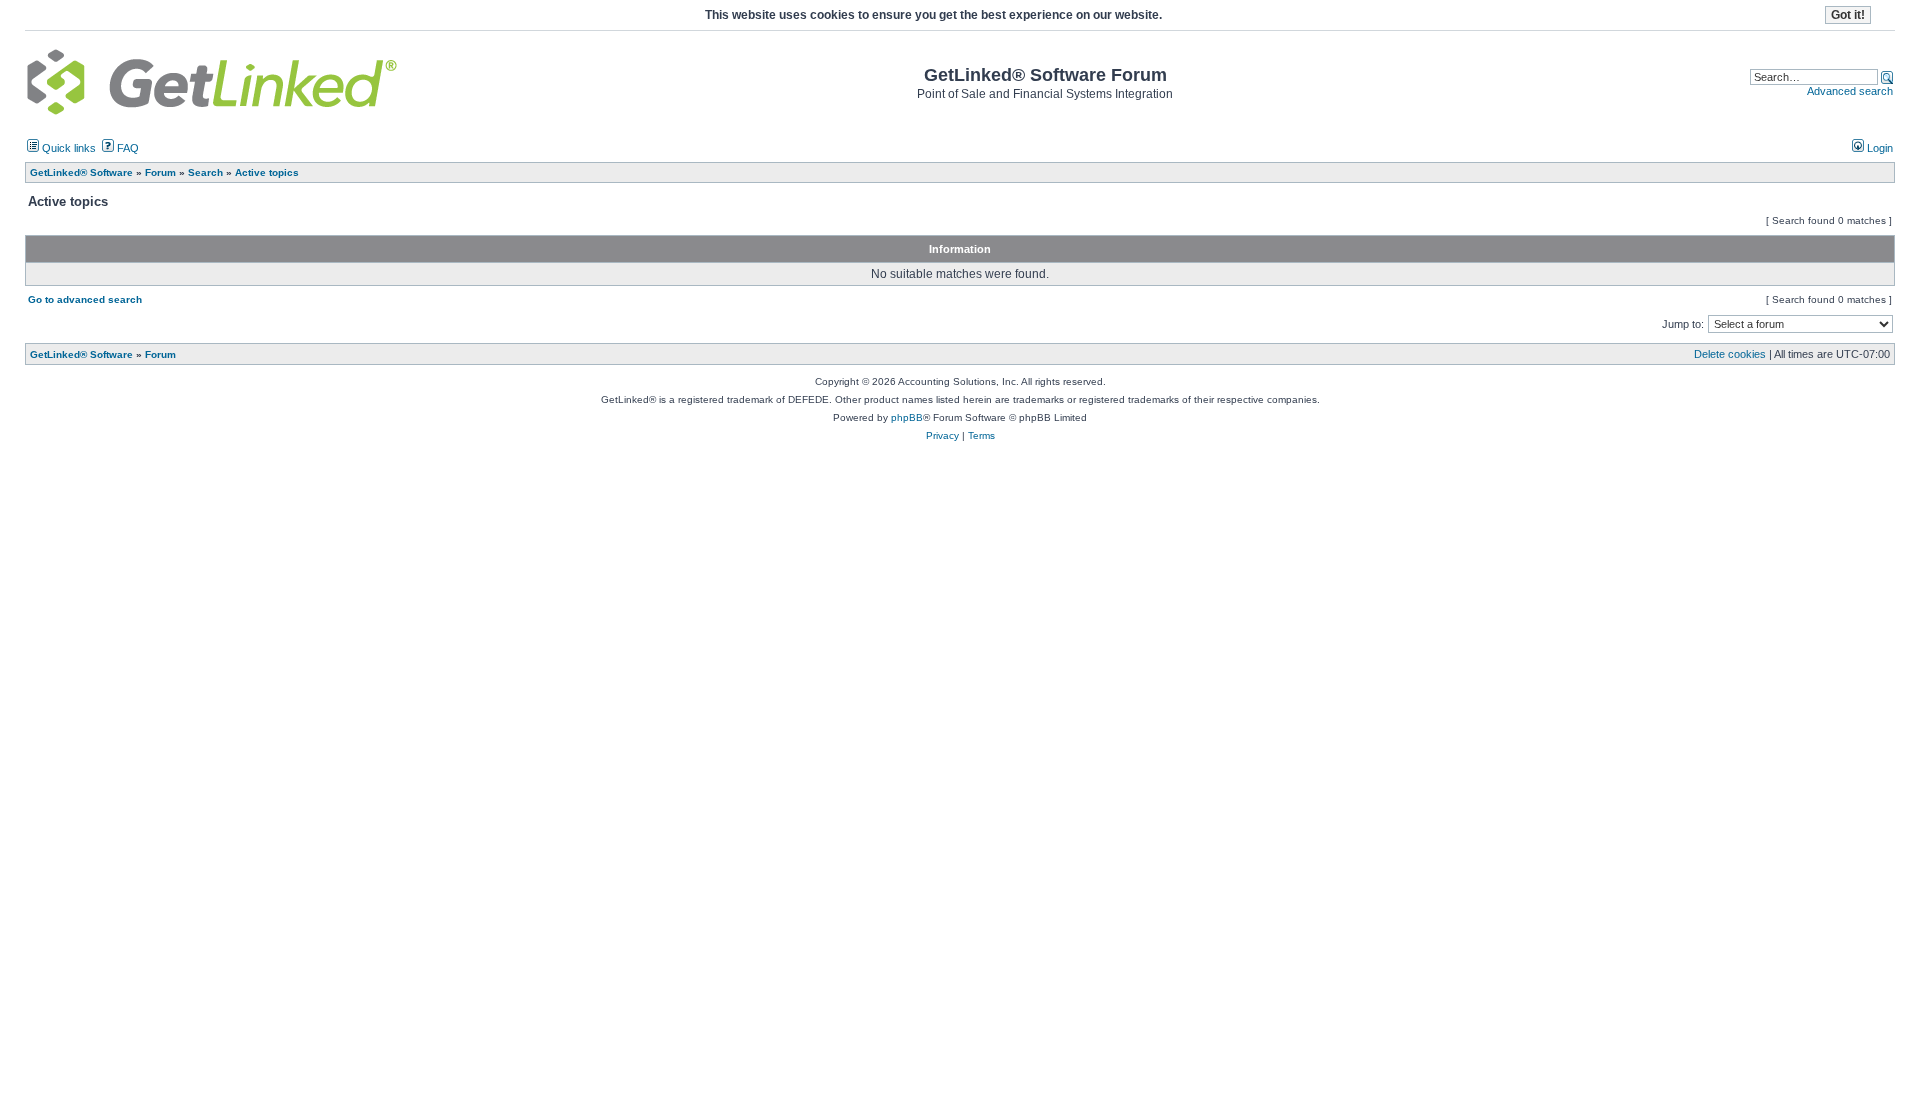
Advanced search (1850, 91)
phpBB (907, 417)
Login (1878, 148)
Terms (981, 435)
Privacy (942, 435)
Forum (160, 354)
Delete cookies (1730, 354)
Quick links (67, 148)
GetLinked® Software (81, 354)
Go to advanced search (85, 299)
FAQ (126, 148)
